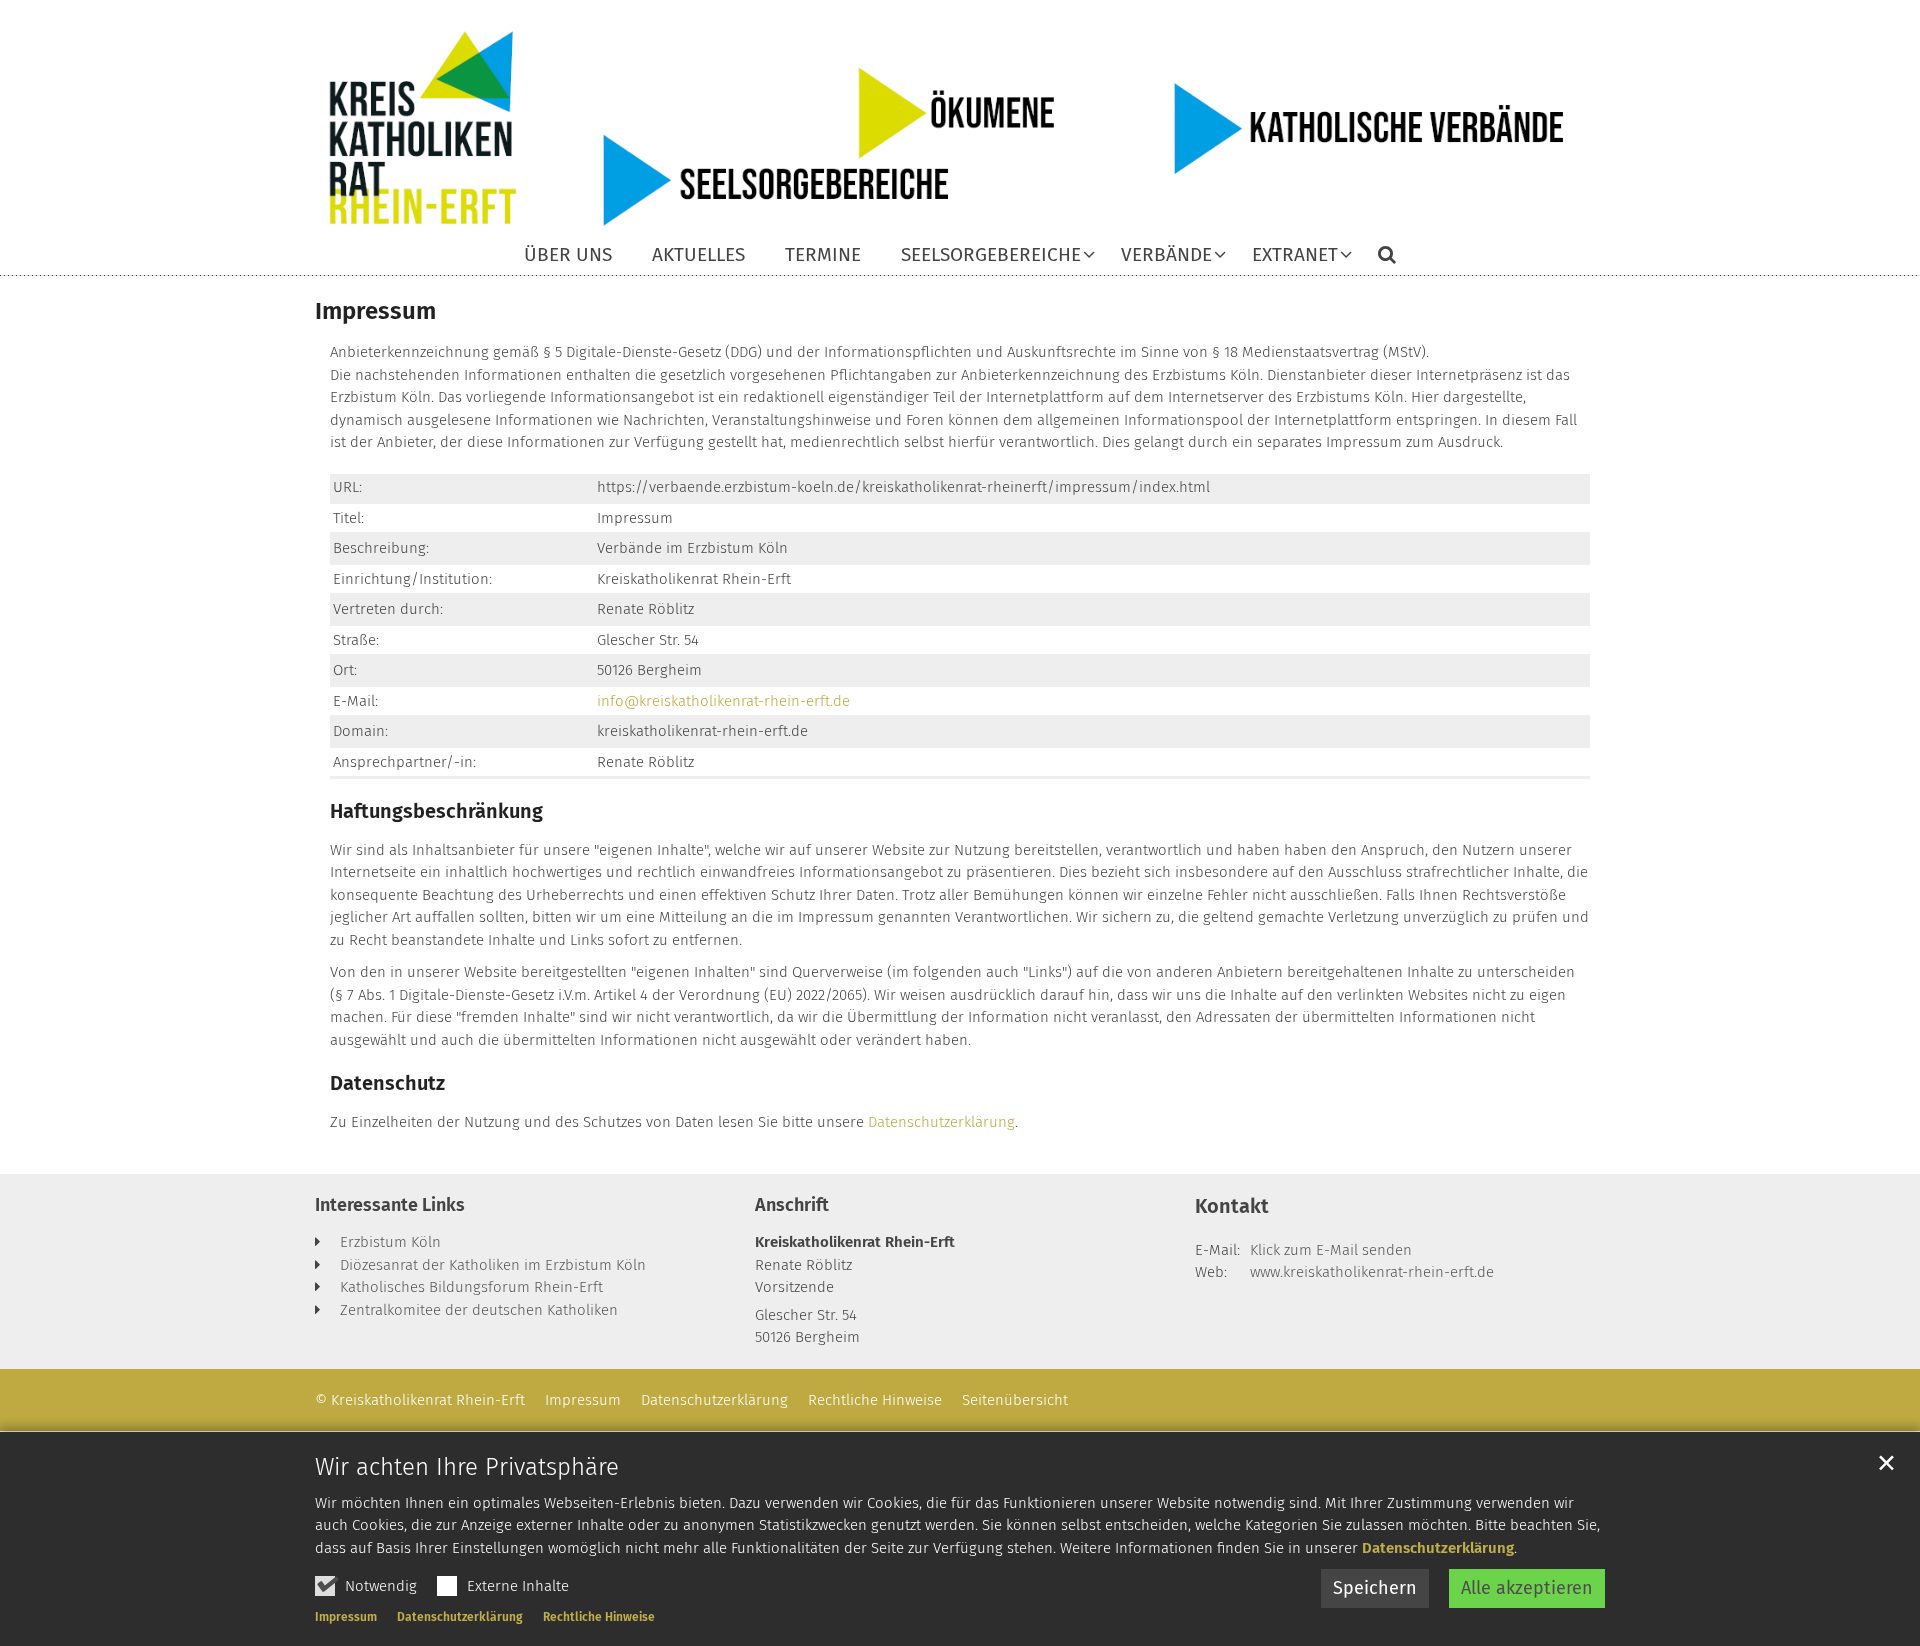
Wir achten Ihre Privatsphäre (467, 1467)
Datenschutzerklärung (1438, 1548)
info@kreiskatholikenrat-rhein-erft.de (723, 701)
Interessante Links (390, 1205)
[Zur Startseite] (960, 127)
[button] (985, 259)
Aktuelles (698, 255)
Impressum (346, 1617)
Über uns (568, 255)
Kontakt (1232, 1206)
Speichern (1375, 1588)
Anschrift (792, 1205)
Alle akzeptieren (1527, 1588)
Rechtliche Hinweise (599, 1617)
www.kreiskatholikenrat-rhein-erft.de (1372, 1272)
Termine (823, 255)
